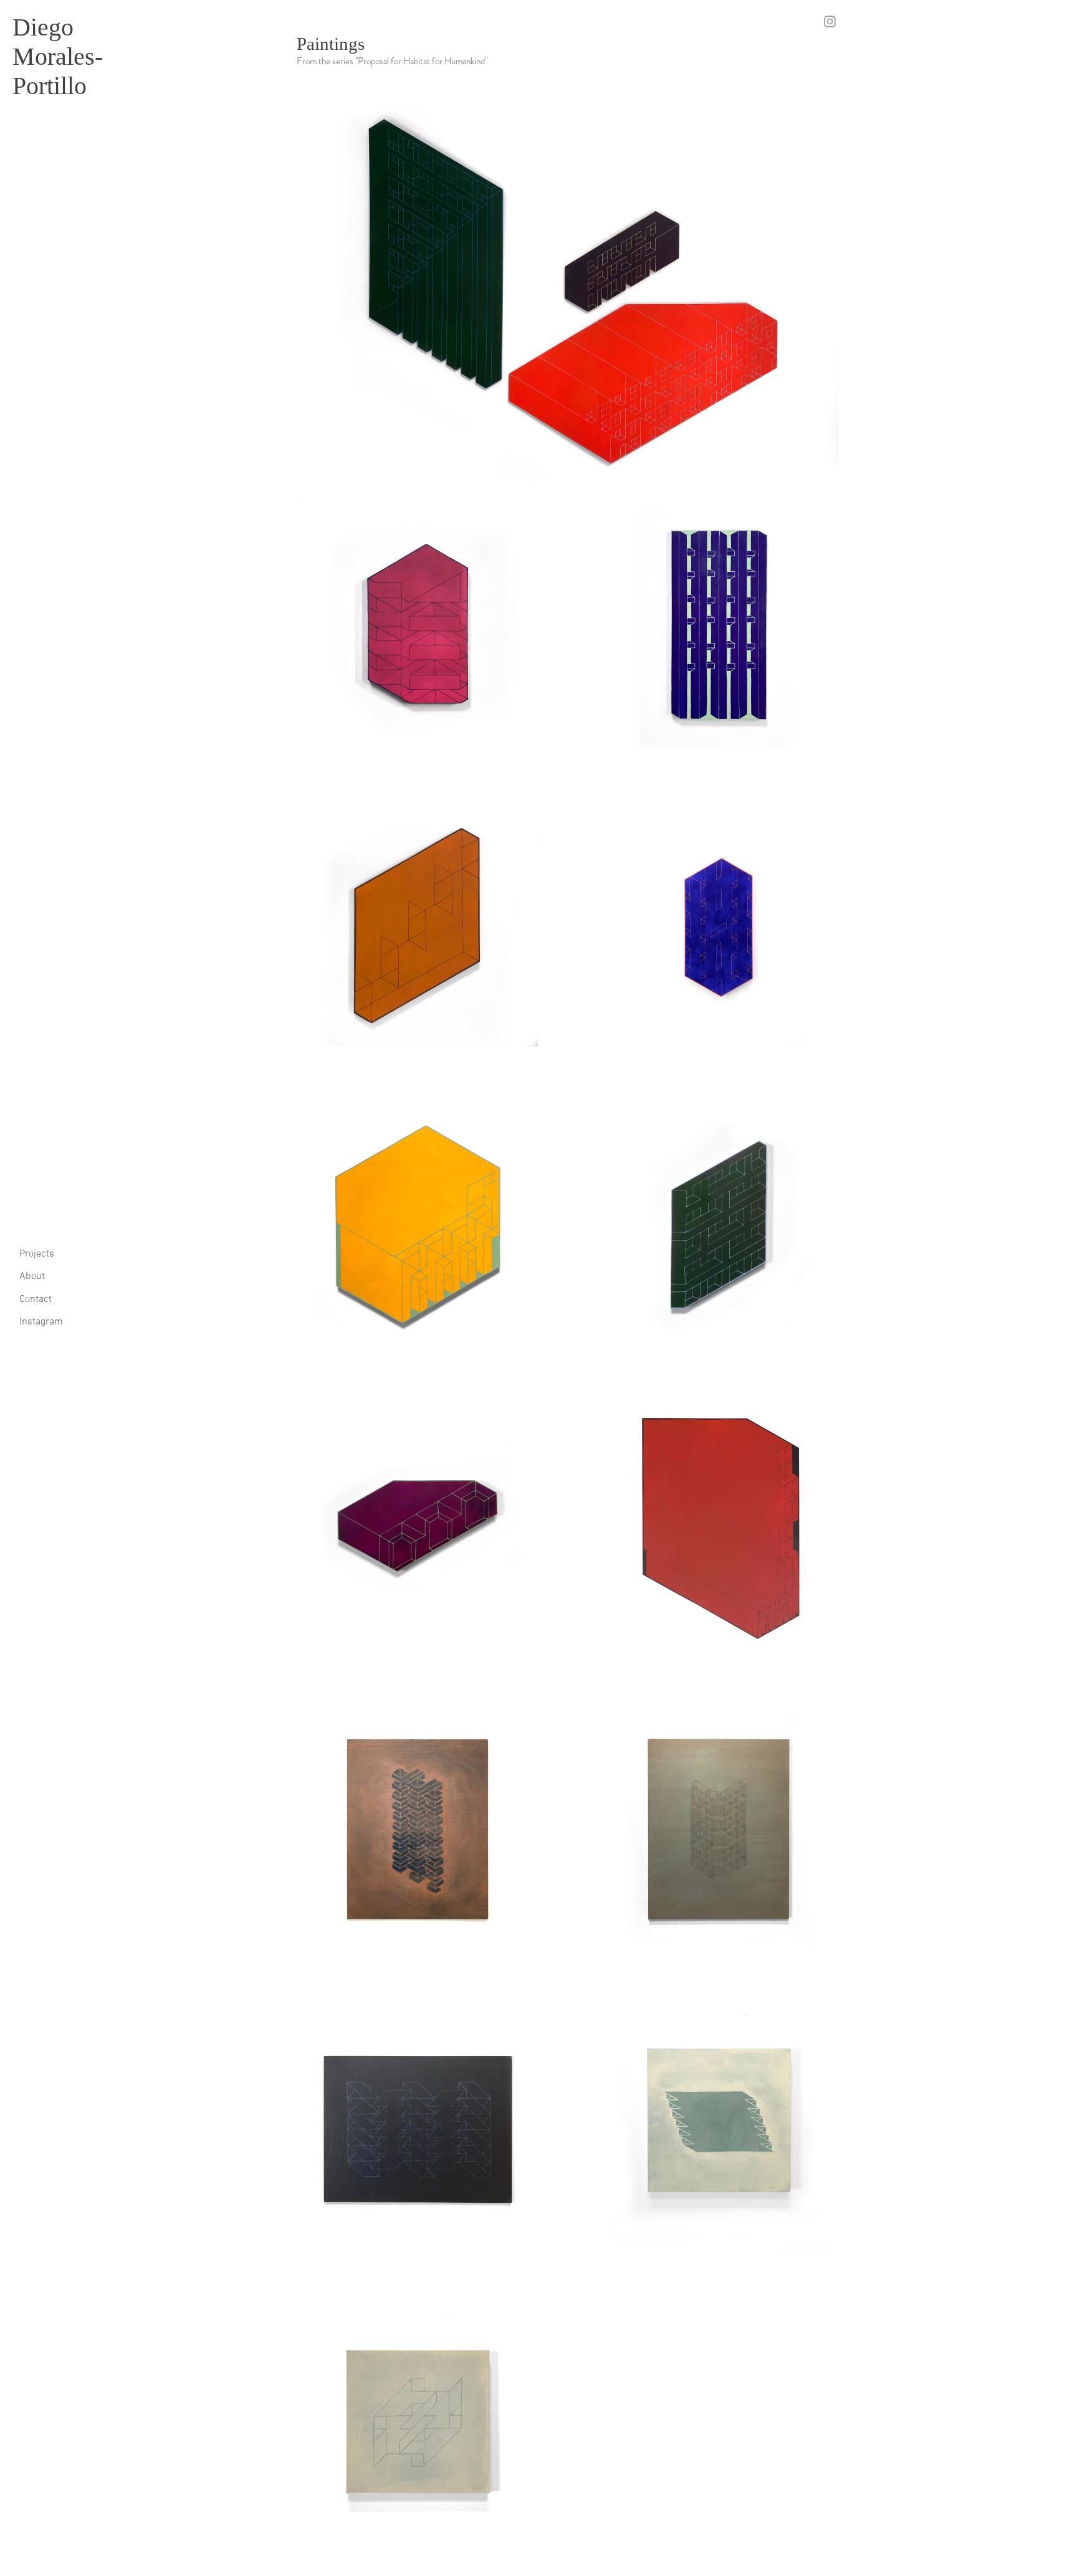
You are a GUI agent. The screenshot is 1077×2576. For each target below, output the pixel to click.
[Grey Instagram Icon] (830, 21)
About (32, 1276)
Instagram (41, 1322)
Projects (37, 1254)
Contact (36, 1300)
